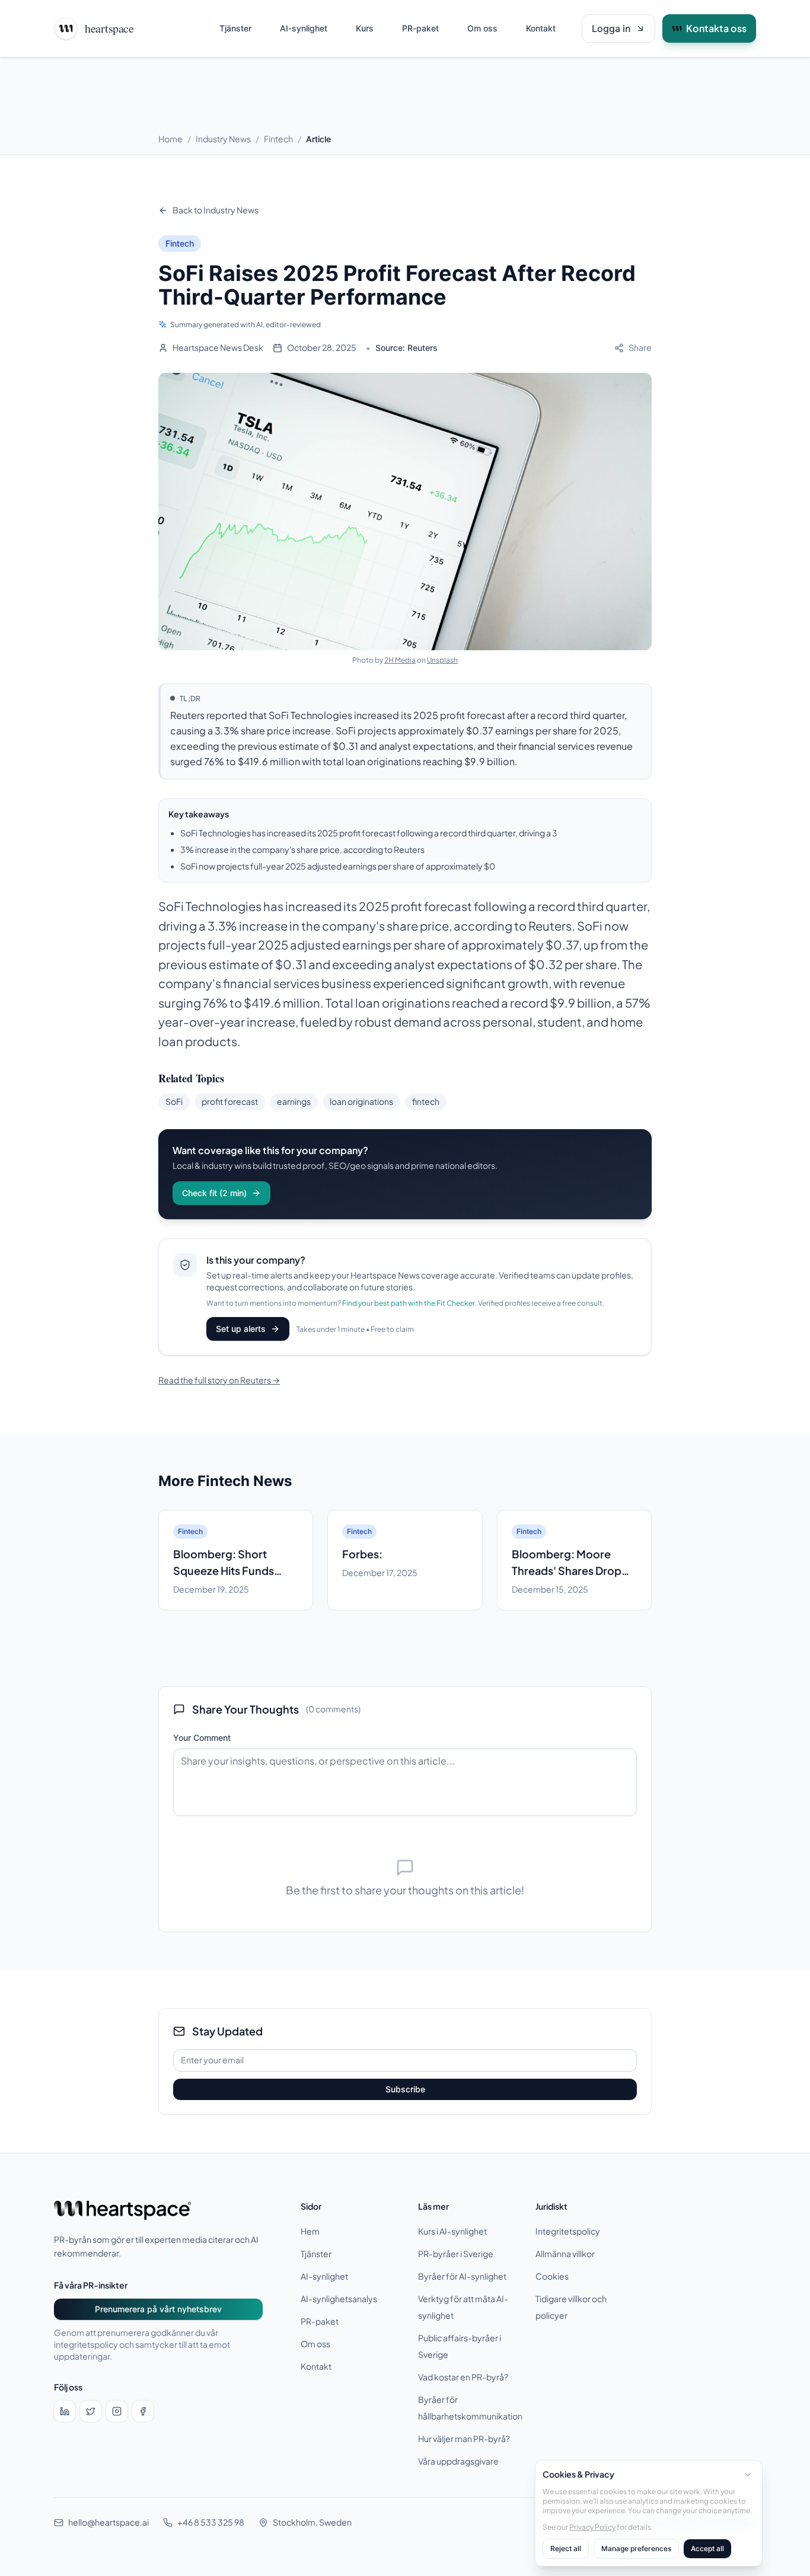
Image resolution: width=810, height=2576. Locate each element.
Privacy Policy (592, 2527)
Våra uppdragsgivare (458, 2461)
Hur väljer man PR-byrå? (464, 2439)
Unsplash (442, 660)
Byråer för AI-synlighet (462, 2276)
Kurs (365, 28)
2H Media (400, 660)
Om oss (482, 28)
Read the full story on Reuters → (219, 1380)
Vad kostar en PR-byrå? (463, 2377)
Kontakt (541, 28)
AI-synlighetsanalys (339, 2299)
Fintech (278, 139)
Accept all (707, 2548)
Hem (310, 2231)
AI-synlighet (304, 28)
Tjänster (235, 28)
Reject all (566, 2548)
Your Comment (202, 1738)
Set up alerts (241, 1329)
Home (170, 139)
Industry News (223, 139)
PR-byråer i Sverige (456, 2254)
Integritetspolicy (568, 2231)
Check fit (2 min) (214, 1193)
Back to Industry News (216, 210)
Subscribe (405, 2089)
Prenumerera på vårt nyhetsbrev (158, 2309)
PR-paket (420, 28)
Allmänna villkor (565, 2254)
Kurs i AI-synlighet (452, 2231)
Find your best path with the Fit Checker (409, 1303)
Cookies (552, 2276)
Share (640, 348)
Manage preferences (636, 2548)
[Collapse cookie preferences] (748, 2475)
